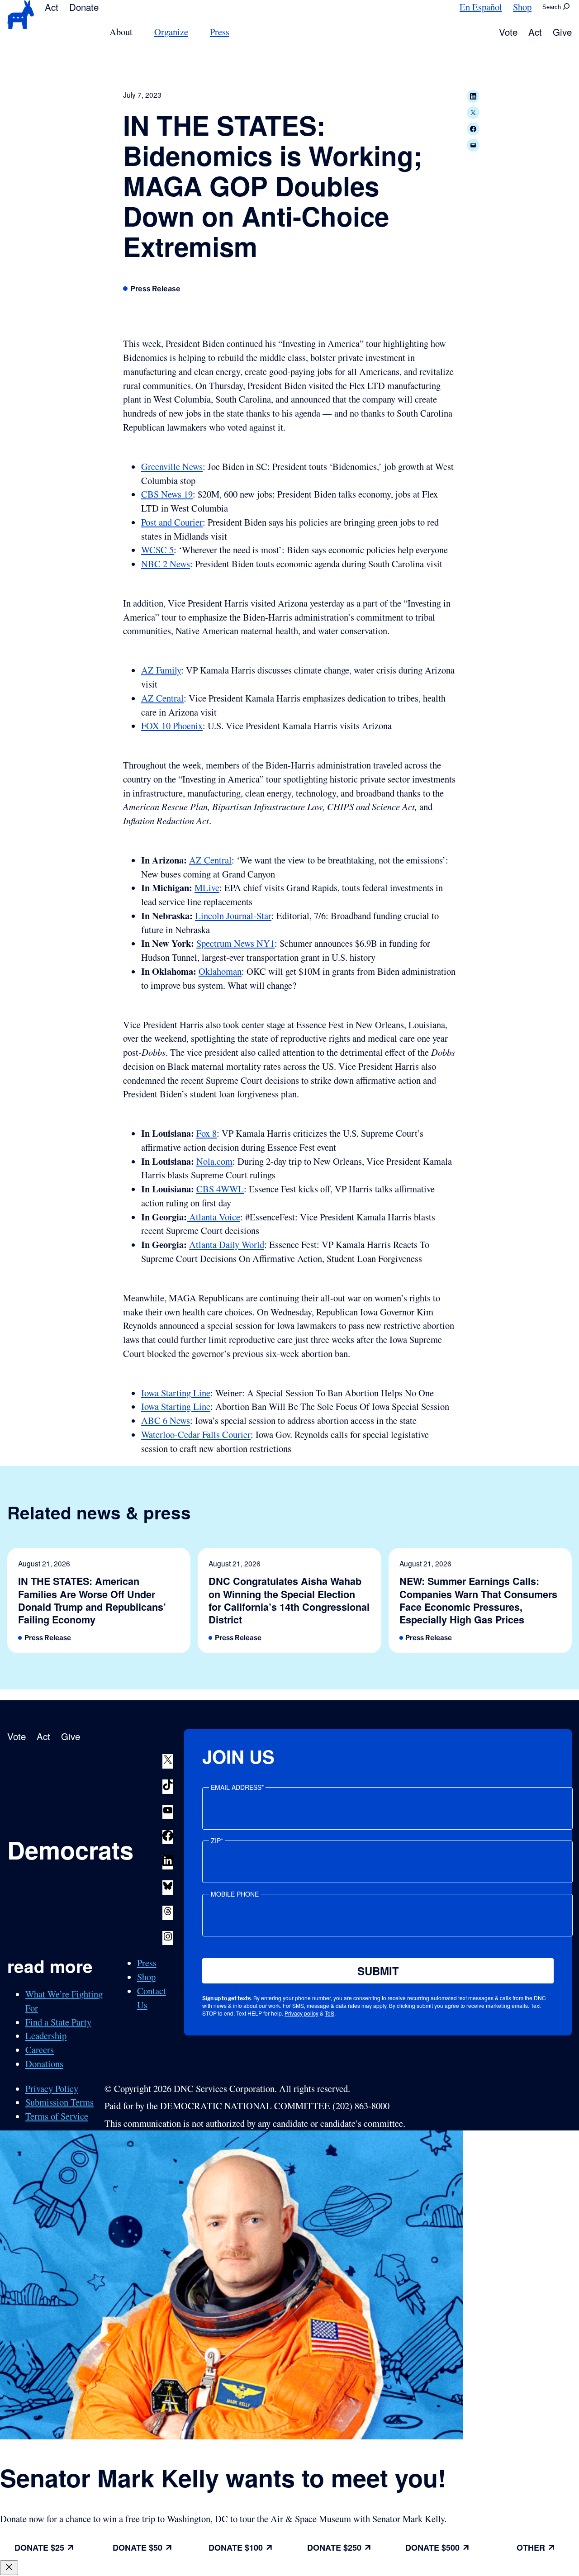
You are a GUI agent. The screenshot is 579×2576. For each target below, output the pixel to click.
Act (52, 7)
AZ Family (161, 670)
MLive (207, 887)
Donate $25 (39, 2548)
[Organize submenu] (194, 32)
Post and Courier (172, 522)
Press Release (155, 289)
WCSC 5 (157, 550)
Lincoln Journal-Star (233, 916)
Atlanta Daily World (227, 1244)
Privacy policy (301, 2013)
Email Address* (237, 1787)
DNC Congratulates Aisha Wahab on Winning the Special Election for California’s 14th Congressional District (289, 1601)
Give (562, 32)
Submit (378, 1971)
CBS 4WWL (220, 1189)
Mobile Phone (235, 1894)
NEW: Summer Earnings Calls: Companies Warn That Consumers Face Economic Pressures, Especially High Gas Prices (478, 1601)
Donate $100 (236, 2548)
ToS (330, 2013)
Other (531, 2548)
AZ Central (162, 698)
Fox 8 (206, 1133)
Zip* (217, 1841)
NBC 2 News (166, 564)
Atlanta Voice (214, 1217)
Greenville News (172, 466)
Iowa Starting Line (176, 1393)
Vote (508, 32)
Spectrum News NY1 (235, 943)
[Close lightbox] (9, 2568)
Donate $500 (432, 2548)
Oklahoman (220, 971)
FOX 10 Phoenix (172, 726)
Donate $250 (334, 2548)
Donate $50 (138, 2548)
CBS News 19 (167, 494)
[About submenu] (138, 32)
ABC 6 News (166, 1420)
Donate (84, 7)
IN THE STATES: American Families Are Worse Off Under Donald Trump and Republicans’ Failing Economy (92, 1601)
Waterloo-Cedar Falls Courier (196, 1434)
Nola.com (214, 1161)
